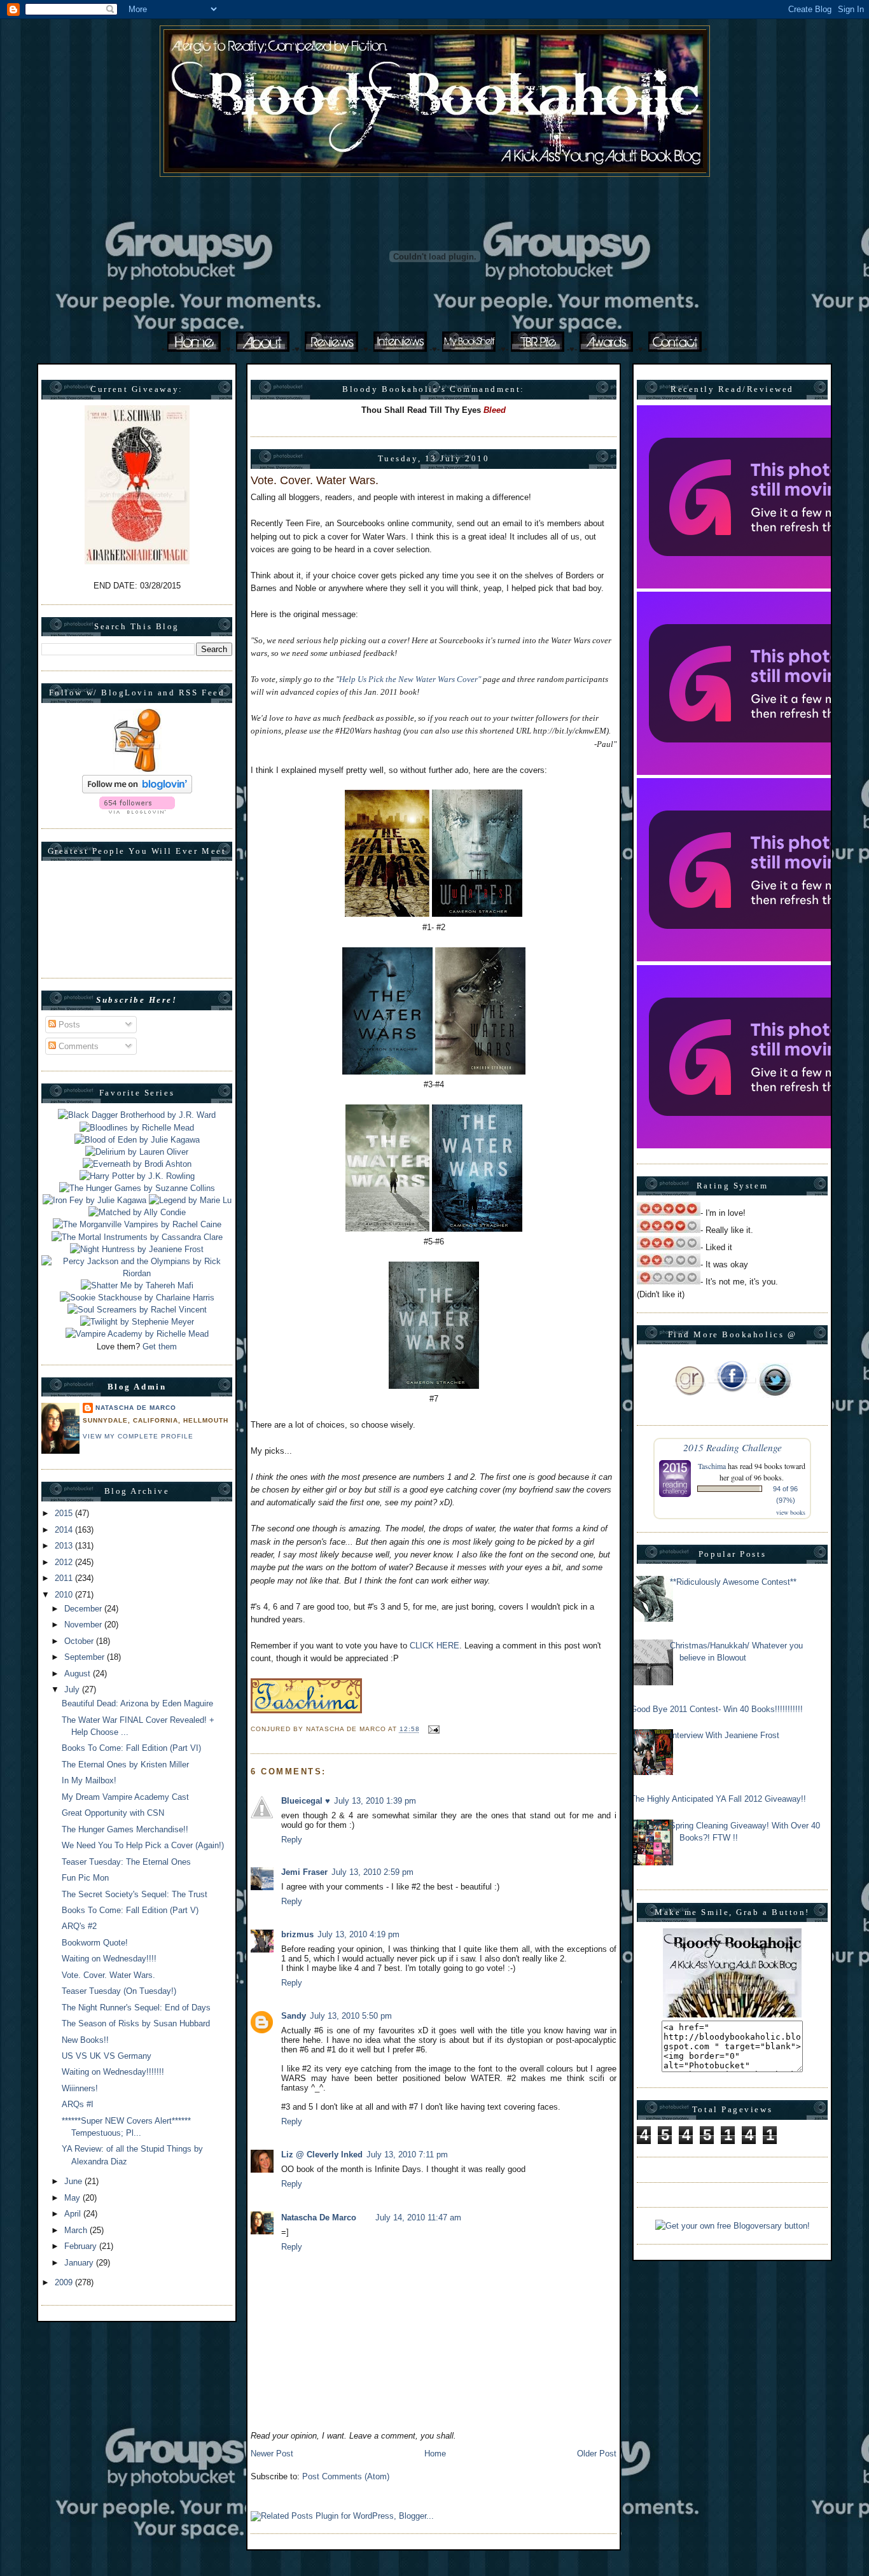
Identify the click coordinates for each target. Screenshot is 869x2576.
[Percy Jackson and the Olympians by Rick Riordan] (137, 1273)
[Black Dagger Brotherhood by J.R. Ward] (137, 1115)
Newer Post (272, 2454)
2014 (65, 1530)
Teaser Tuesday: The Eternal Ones (126, 1862)
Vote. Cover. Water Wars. (108, 1975)
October (80, 1641)
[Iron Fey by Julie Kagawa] (94, 1200)
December (84, 1609)
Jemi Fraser (304, 1872)
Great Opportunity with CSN (113, 1813)
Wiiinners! (80, 2088)
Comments (77, 1046)
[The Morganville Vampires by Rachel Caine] (137, 1224)
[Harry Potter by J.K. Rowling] (137, 1176)
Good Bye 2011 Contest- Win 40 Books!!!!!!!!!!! (717, 1709)
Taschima (712, 1466)
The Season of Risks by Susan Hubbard (136, 2023)
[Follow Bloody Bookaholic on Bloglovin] (137, 790)
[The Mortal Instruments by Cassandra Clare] (137, 1237)
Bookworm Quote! (95, 1943)
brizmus (297, 1934)
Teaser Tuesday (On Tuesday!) (119, 1991)
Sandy (294, 2016)
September (86, 1657)
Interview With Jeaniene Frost (725, 1735)
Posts (68, 1025)
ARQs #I (78, 2104)
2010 (65, 1595)
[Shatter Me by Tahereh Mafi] (137, 1285)
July (73, 1689)
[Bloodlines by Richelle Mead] (137, 1128)
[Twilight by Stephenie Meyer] (137, 1322)
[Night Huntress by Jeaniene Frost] (137, 1249)
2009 (65, 2282)
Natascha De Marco (136, 1408)
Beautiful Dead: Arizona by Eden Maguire (137, 1703)
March (77, 2230)
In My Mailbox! (89, 1780)
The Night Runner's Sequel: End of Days (136, 2008)
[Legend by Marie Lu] (190, 1200)
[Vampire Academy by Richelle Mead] (137, 1334)
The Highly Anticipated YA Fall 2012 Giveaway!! (718, 1799)
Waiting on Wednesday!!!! (109, 1959)
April (74, 2214)
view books (791, 1512)
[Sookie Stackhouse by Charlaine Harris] (137, 1298)
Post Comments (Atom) (346, 2476)
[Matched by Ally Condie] (137, 1212)
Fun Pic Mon (85, 1878)
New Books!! (85, 2040)
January (80, 2263)
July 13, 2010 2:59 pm (372, 1872)
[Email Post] (432, 1730)
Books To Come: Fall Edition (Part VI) (131, 1748)
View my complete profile (138, 1436)
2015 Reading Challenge (733, 1447)
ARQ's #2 (79, 1926)
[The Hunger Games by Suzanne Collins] (137, 1188)
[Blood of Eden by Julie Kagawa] (137, 1140)
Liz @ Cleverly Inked (322, 2155)
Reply (292, 1840)
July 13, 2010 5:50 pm (351, 2016)
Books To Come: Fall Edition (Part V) (130, 1910)
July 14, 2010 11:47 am (418, 2217)
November (84, 1625)
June (74, 2181)
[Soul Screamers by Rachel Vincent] (137, 1310)
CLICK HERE (434, 1646)
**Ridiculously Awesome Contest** (733, 1582)
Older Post (597, 2454)
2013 (65, 1546)
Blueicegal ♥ (306, 1801)
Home (435, 2454)
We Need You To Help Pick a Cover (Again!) (143, 1845)
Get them (160, 1347)
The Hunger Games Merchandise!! (125, 1829)
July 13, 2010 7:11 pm (407, 2155)
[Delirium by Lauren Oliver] (137, 1152)
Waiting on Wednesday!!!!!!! (113, 2072)
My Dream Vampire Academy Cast (125, 1797)
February (82, 2246)
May (73, 2198)
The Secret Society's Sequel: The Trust (135, 1894)
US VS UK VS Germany (107, 2056)
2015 (65, 1513)
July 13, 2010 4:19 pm (358, 1934)
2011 (65, 1578)
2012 (65, 1562)
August (79, 1674)
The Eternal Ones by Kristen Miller (125, 1765)
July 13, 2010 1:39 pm (375, 1801)
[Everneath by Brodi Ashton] (137, 1164)
